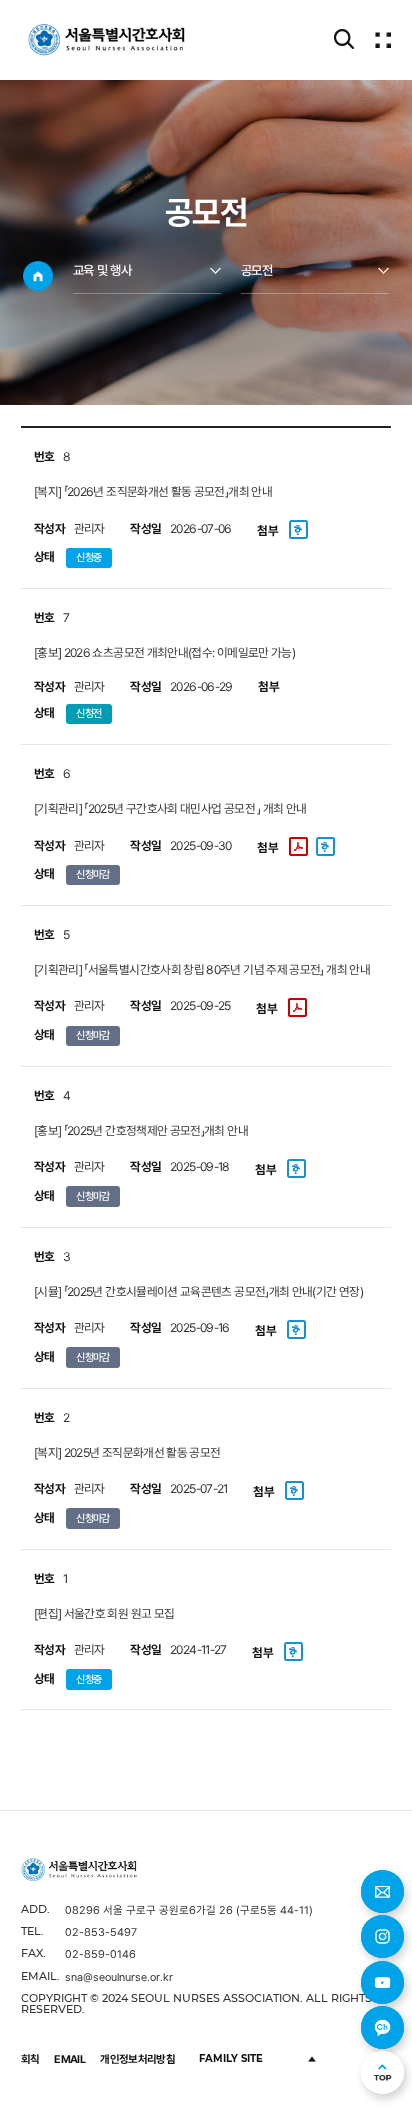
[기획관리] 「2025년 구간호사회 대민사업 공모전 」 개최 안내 (170, 808)
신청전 (88, 713)
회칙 (30, 2058)
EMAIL (69, 2058)
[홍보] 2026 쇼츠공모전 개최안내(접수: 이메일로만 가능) (164, 652)
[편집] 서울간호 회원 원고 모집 (104, 1613)
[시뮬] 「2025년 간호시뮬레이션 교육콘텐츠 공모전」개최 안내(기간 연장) (198, 1291)
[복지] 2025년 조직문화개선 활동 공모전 (127, 1452)
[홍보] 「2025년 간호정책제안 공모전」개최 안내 (141, 1130)
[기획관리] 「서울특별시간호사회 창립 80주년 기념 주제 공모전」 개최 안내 (202, 969)
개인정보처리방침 (137, 2058)
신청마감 (92, 874)
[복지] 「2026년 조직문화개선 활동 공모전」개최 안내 (153, 491)
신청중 (88, 557)
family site (231, 2058)
